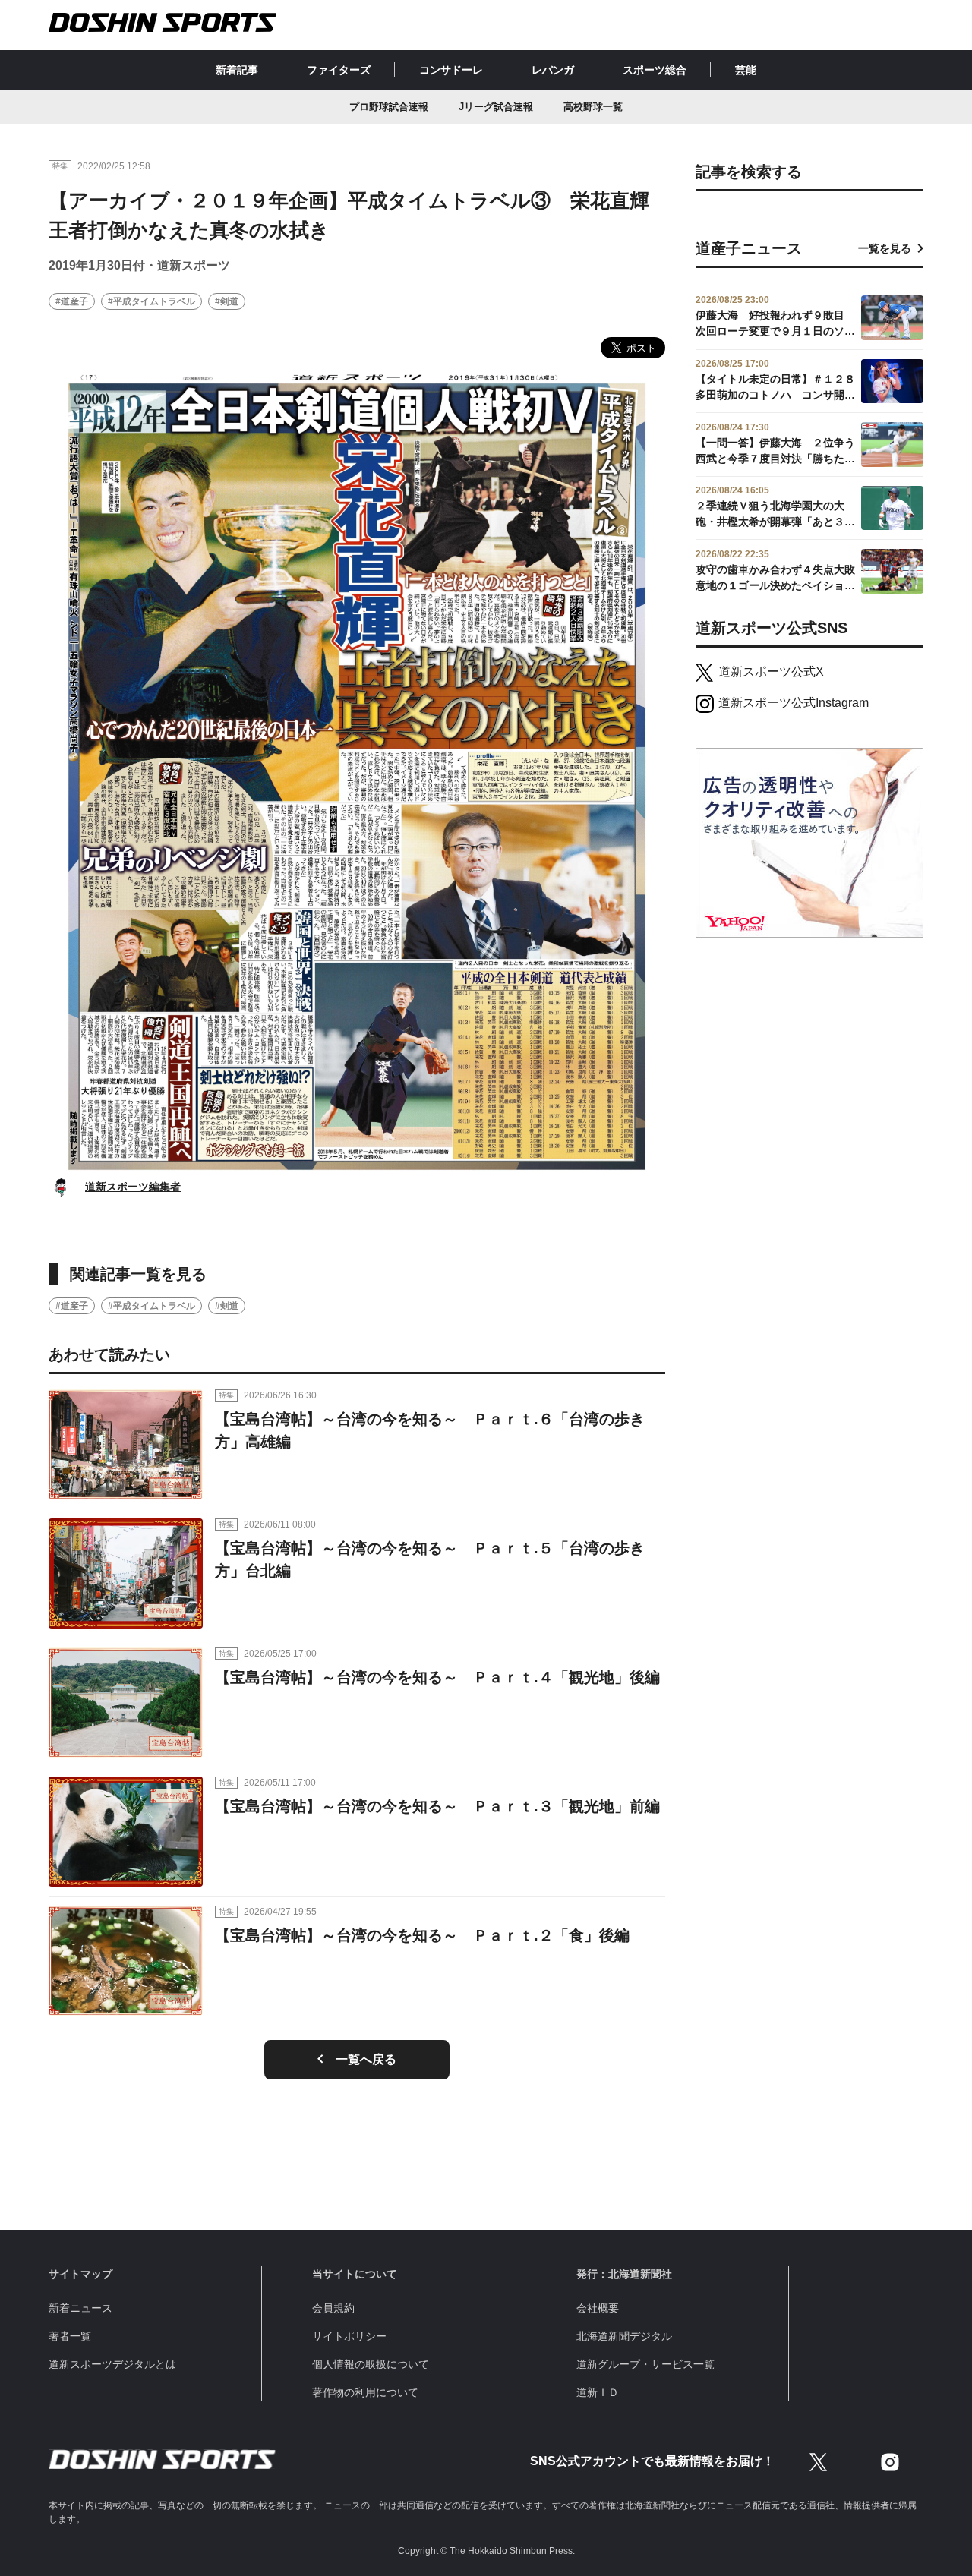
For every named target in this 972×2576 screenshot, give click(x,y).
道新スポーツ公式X (771, 672)
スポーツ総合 (655, 70)
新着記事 (237, 70)
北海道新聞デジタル (624, 2336)
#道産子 (72, 301)
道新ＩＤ (598, 2392)
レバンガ (553, 70)
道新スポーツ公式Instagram (794, 703)
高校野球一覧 (593, 107)
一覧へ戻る (366, 2059)
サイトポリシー (349, 2336)
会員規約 (333, 2308)
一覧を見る (885, 248)
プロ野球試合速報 (389, 107)
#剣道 (227, 301)
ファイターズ (339, 70)
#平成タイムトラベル (151, 301)
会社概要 (598, 2308)
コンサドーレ (451, 70)
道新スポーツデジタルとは (112, 2364)
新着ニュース (80, 2308)
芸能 (746, 70)
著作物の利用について (365, 2392)
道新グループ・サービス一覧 (645, 2364)
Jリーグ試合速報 (496, 107)
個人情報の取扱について (371, 2364)
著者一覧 (70, 2336)
